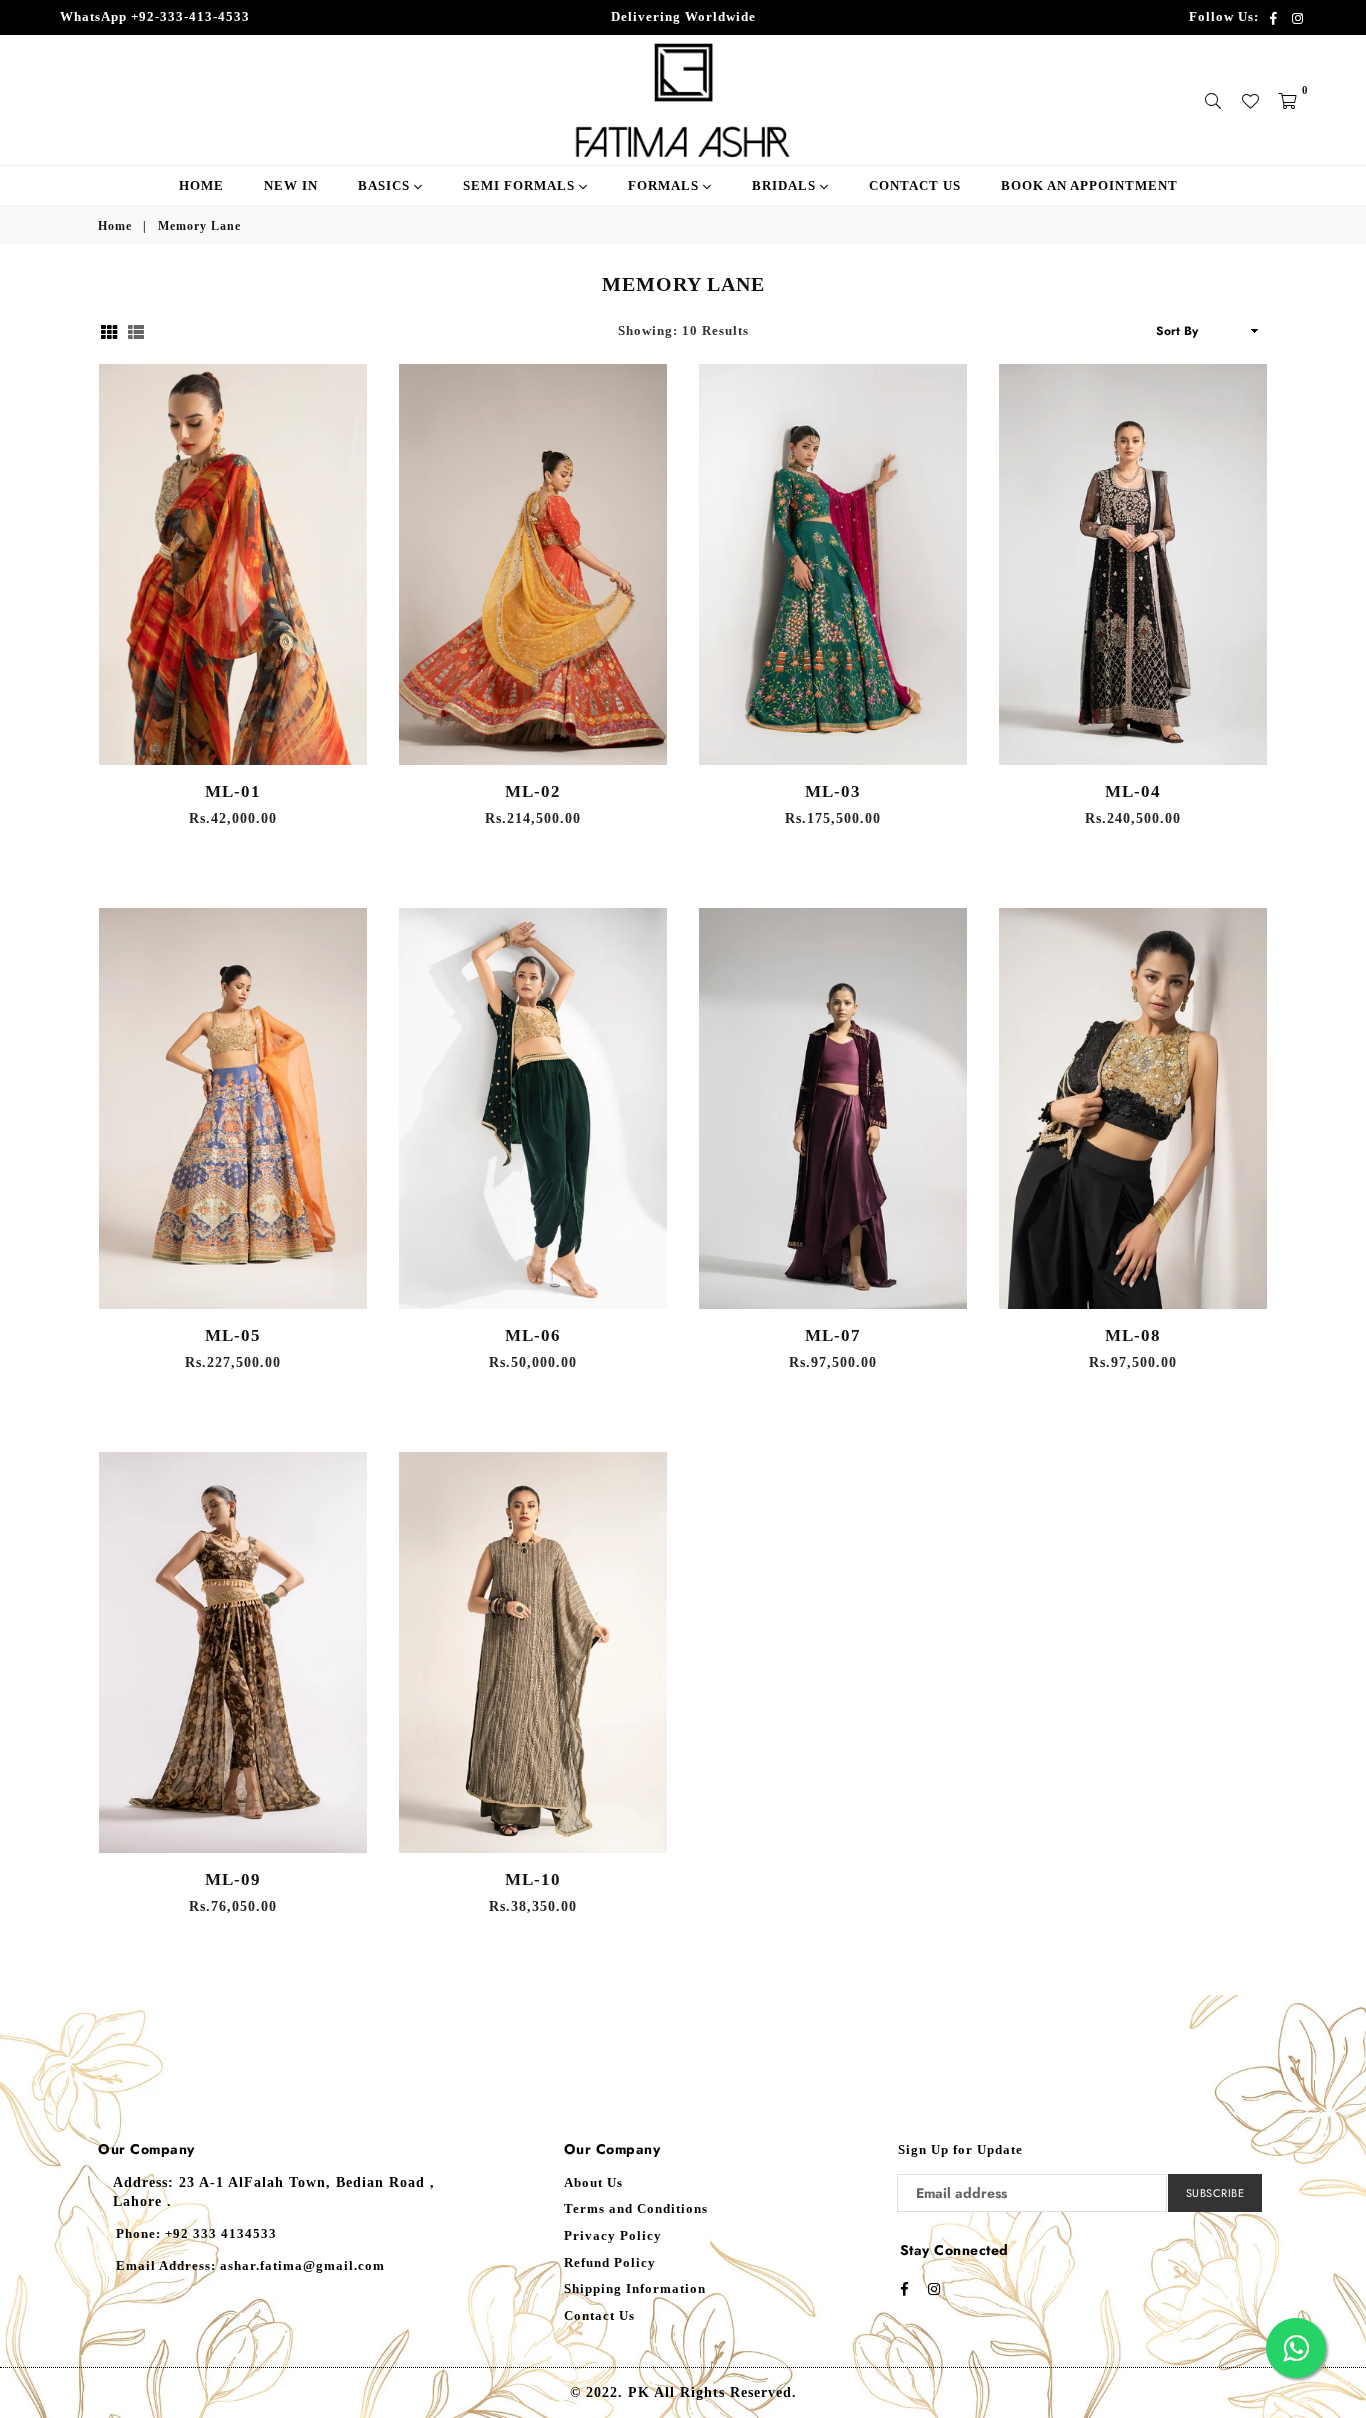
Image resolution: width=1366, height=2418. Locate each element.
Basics (386, 185)
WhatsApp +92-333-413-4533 (155, 16)
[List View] (136, 330)
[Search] (1213, 100)
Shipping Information (635, 2288)
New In (291, 185)
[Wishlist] (1250, 100)
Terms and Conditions (636, 2208)
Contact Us (915, 185)
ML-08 (1133, 1335)
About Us (593, 2182)
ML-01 (233, 791)
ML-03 (833, 791)
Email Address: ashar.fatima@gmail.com (250, 2265)
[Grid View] (109, 330)
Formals (665, 185)
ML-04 (1133, 791)
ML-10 (533, 1879)
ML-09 (233, 1879)
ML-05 (233, 1335)
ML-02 (533, 791)
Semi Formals (521, 185)
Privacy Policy (613, 2235)
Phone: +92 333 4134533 (196, 2233)
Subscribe (1215, 2193)
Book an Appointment (1089, 185)
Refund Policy (610, 2262)
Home (201, 185)
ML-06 (533, 1335)
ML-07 (833, 1335)
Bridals (786, 185)
